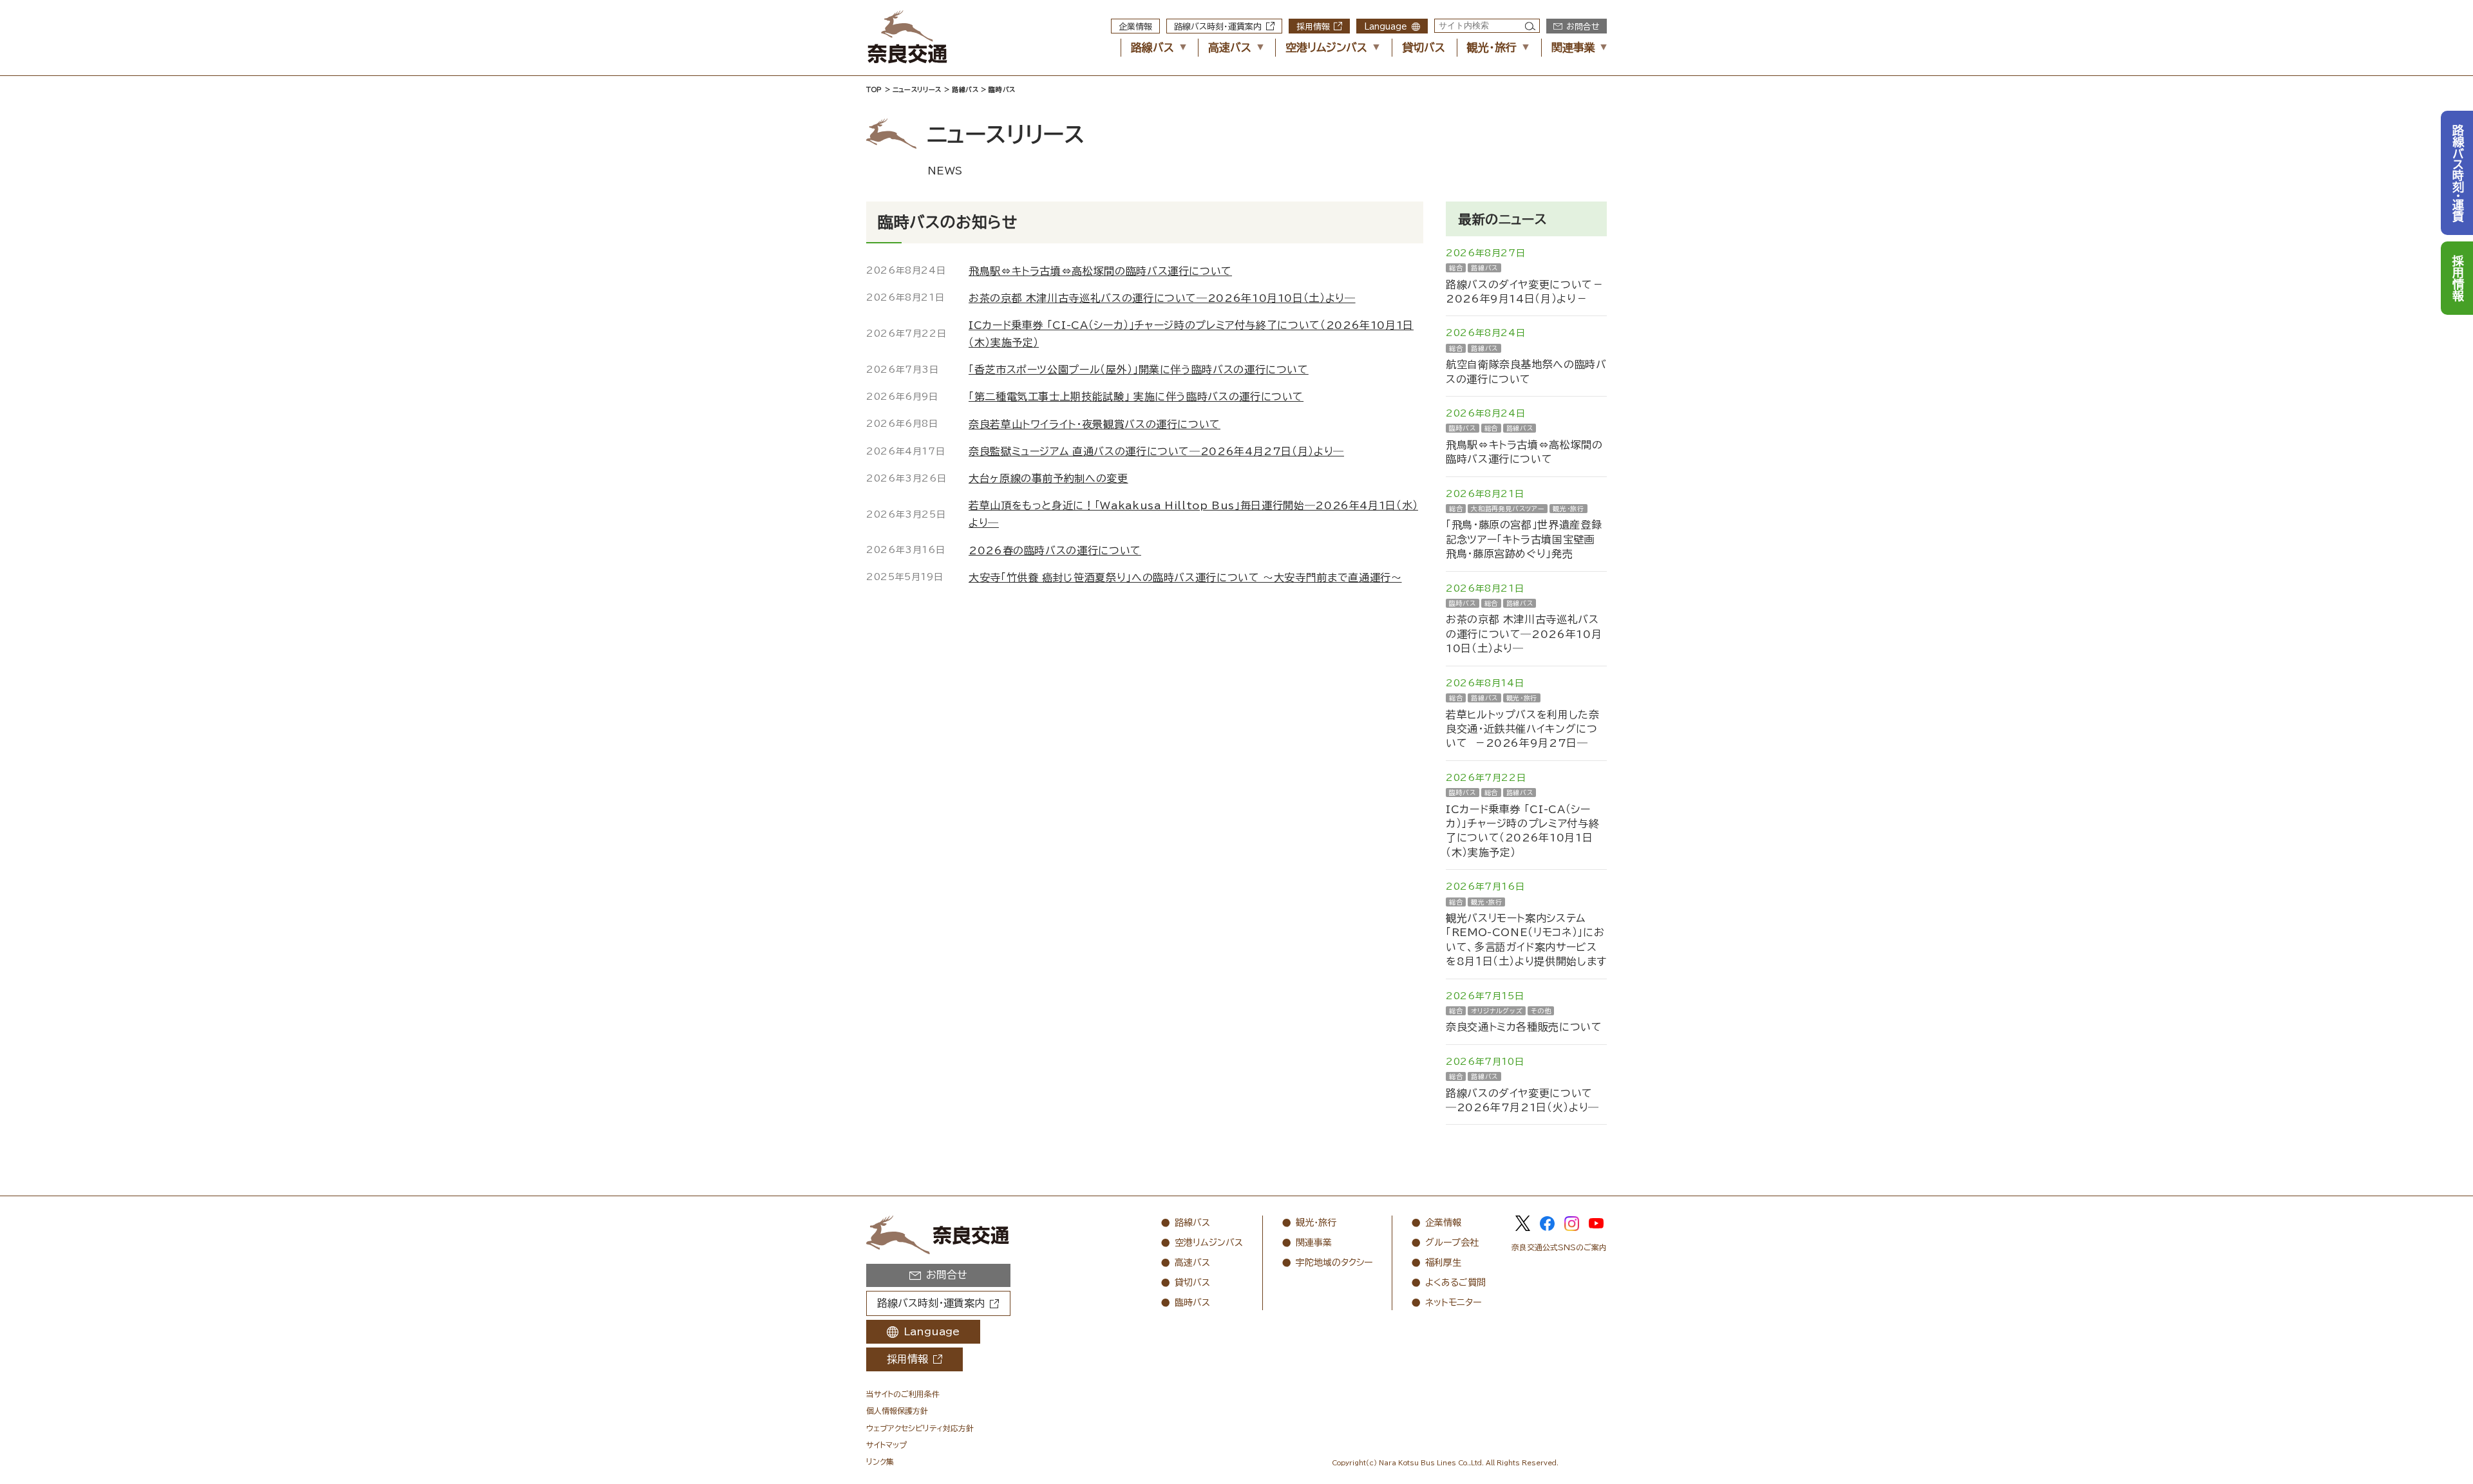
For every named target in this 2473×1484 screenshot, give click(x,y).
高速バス (1230, 47)
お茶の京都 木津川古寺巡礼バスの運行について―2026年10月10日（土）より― (1524, 634)
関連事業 (1573, 47)
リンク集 (880, 1461)
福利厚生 (1443, 1263)
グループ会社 (1452, 1243)
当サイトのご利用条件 (903, 1394)
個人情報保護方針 (897, 1411)
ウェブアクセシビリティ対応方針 (920, 1428)
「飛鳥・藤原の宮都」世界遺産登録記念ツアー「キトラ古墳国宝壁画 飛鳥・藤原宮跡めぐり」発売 (1524, 539)
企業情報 (1135, 27)
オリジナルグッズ (1497, 1011)
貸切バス (1424, 47)
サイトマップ (886, 1445)
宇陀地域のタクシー (1334, 1263)
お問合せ (1583, 27)
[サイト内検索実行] (1530, 26)
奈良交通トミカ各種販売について (1524, 1027)
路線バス (1152, 47)
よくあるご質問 (1455, 1282)
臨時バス (1463, 428)
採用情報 (1313, 27)
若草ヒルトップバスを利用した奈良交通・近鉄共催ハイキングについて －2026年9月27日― (1523, 729)
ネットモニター (1453, 1302)
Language (1386, 27)
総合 (1456, 268)
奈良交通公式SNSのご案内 (1559, 1247)
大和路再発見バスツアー (1508, 509)
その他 (1541, 1011)
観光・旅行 (1492, 47)
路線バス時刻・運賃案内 (1218, 27)
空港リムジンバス (1326, 47)
